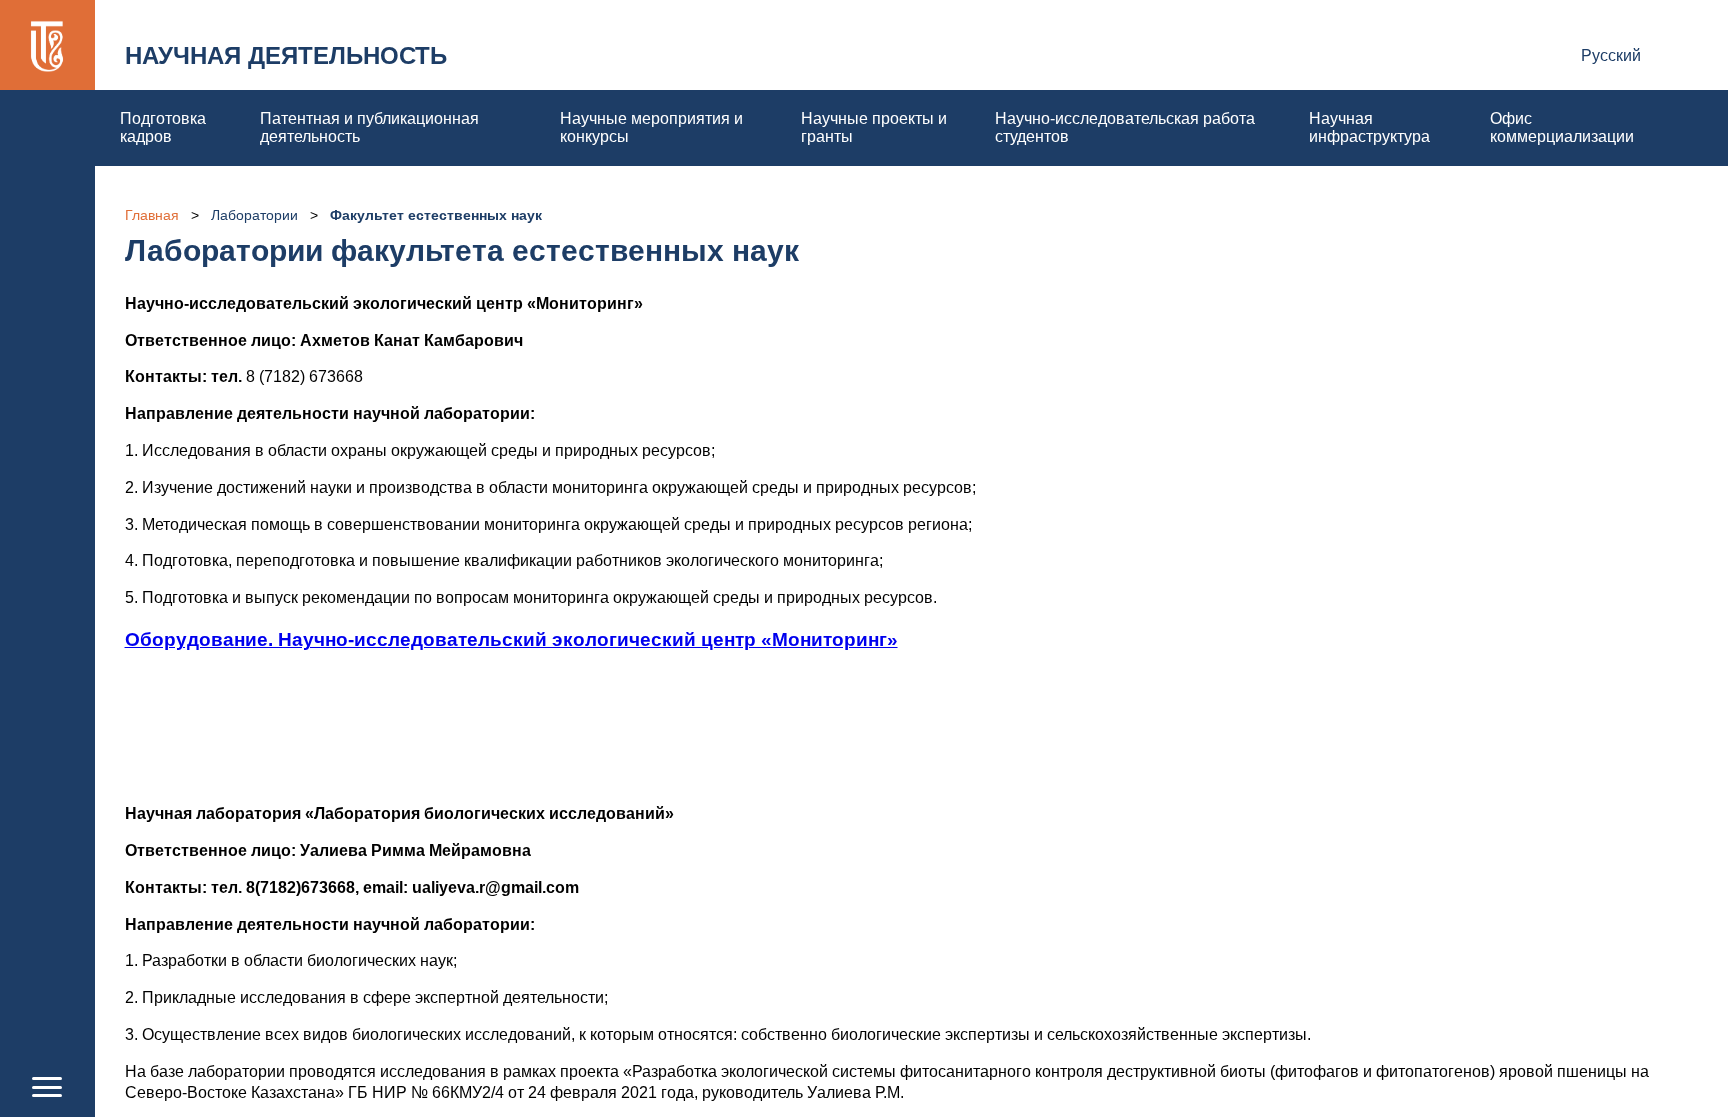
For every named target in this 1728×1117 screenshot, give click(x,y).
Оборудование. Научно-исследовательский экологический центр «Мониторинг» (511, 639)
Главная (152, 215)
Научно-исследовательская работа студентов (1125, 127)
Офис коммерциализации (1562, 127)
